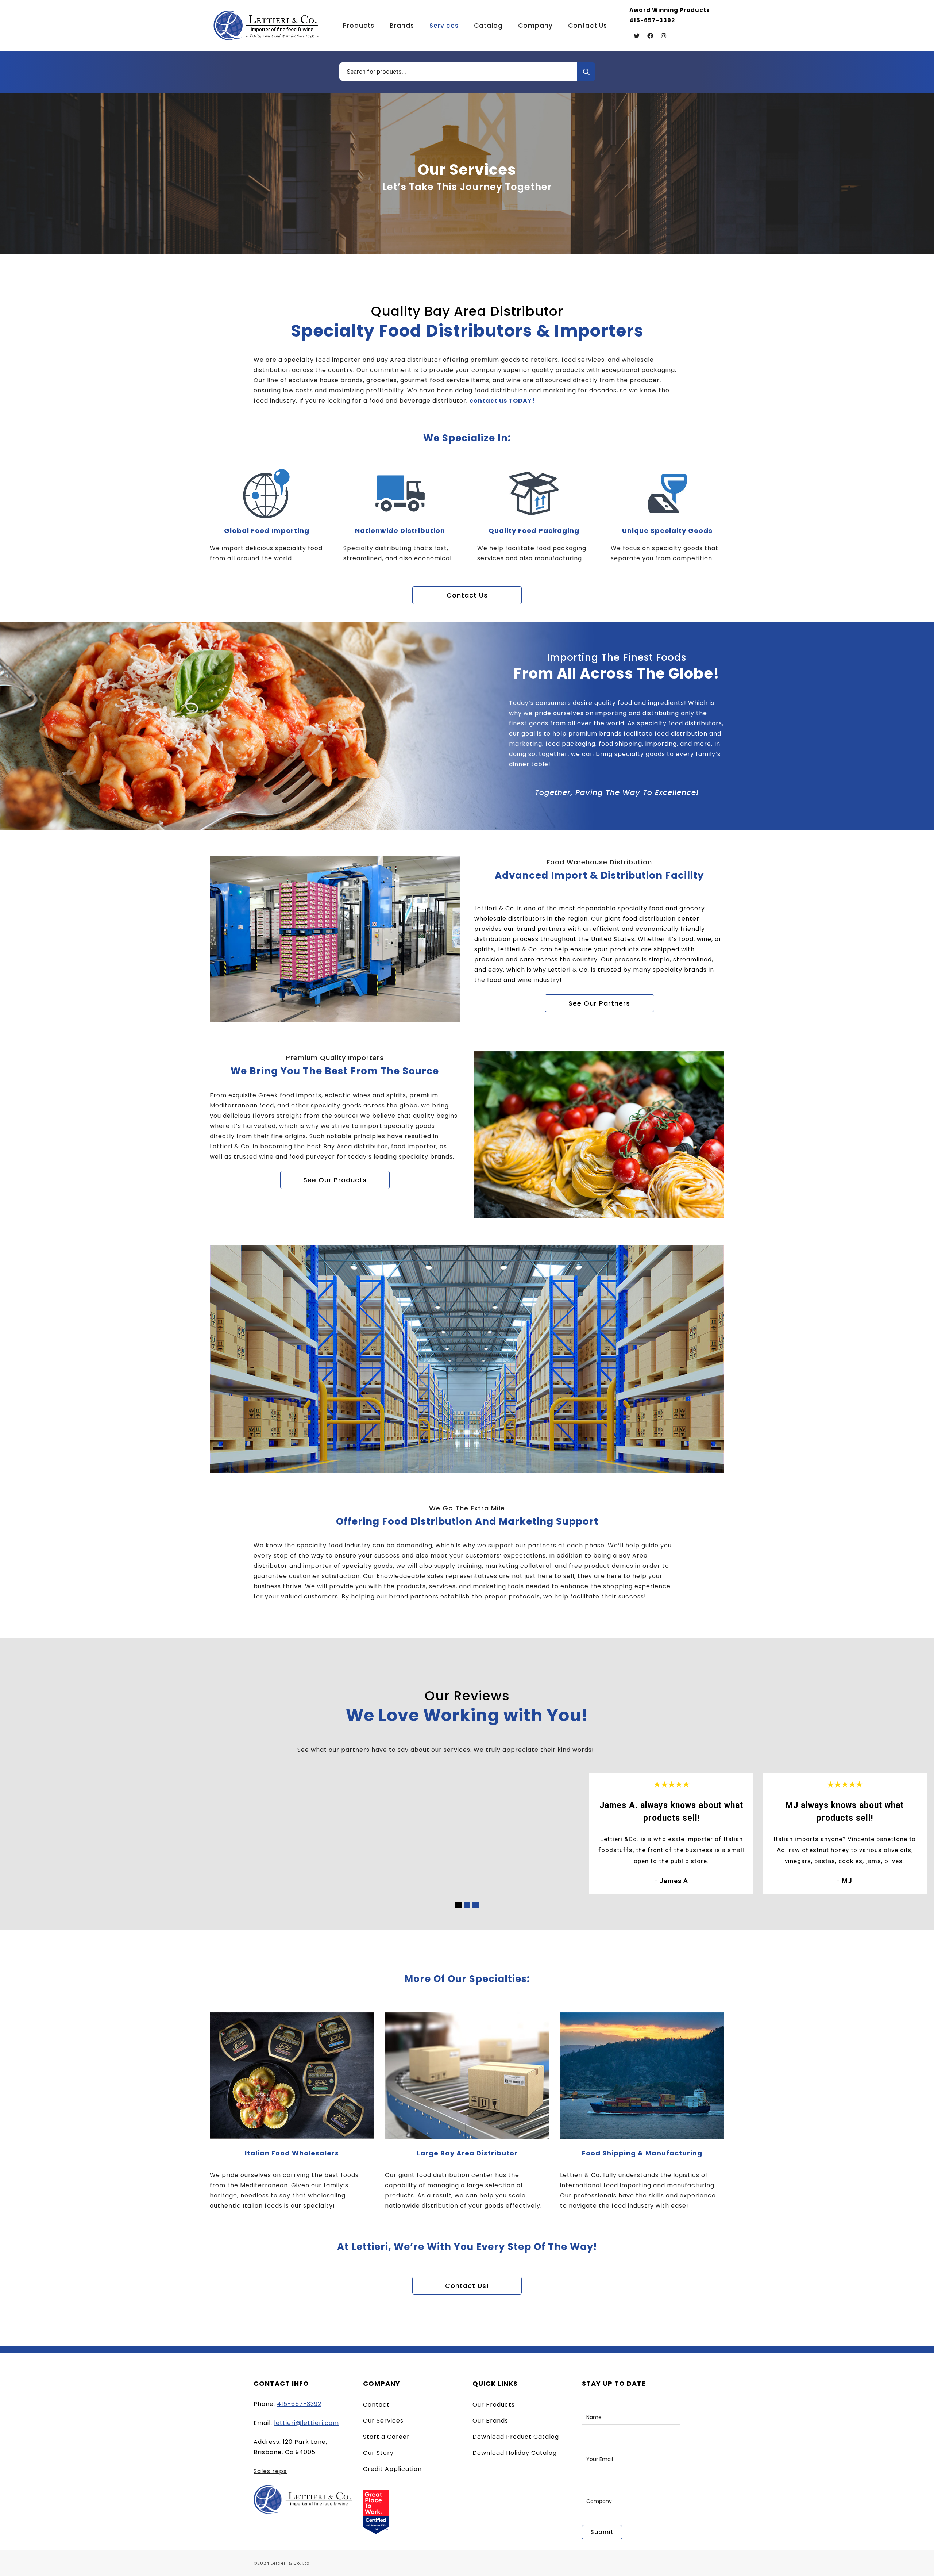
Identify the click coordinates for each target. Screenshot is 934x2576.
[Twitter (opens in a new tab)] (637, 36)
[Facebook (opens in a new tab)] (650, 36)
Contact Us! (467, 2286)
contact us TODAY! (502, 401)
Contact (376, 2405)
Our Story (378, 2453)
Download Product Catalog (516, 2437)
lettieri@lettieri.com (306, 2423)
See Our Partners (599, 1003)
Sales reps (270, 2471)
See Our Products (335, 1180)
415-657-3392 (299, 2404)
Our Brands (490, 2421)
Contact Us (467, 595)
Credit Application (392, 2469)
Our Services (383, 2421)
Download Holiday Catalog (515, 2453)
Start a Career (386, 2437)
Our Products (494, 2405)
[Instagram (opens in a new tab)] (664, 36)
